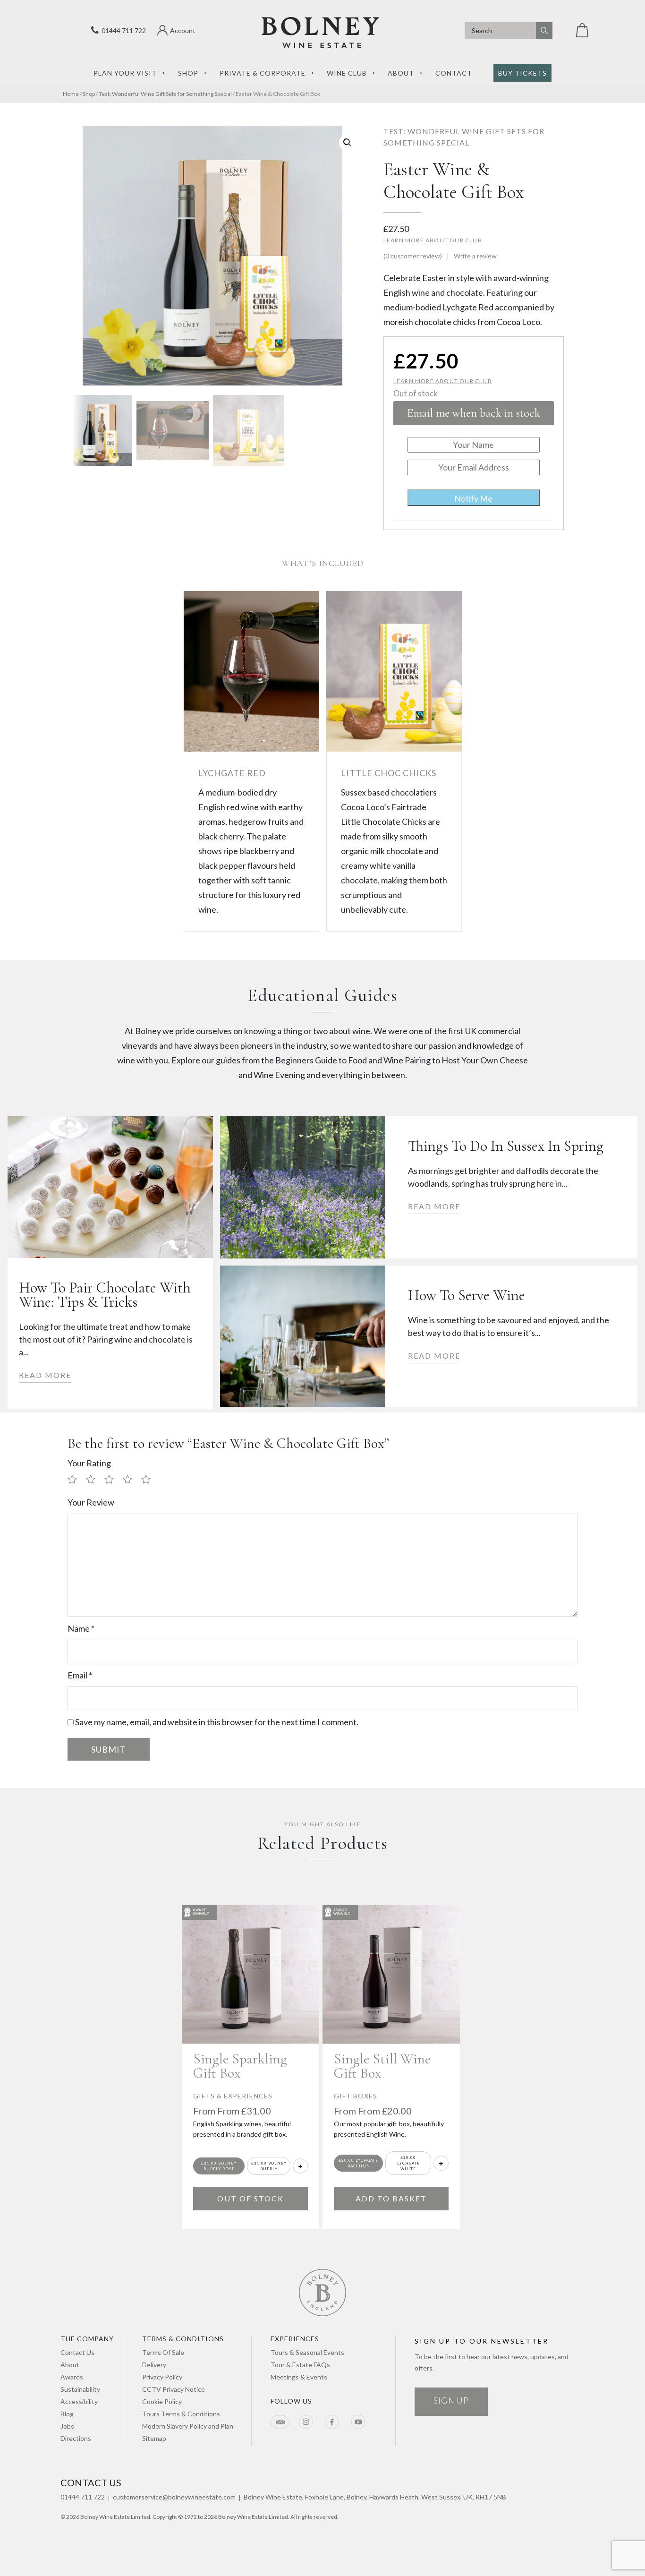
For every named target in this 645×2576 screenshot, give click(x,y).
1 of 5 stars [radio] (76, 1480)
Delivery (154, 2365)
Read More (45, 1375)
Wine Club (347, 73)
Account (183, 30)
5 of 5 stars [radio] (150, 1480)
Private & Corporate (263, 73)
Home (71, 94)
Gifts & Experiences (233, 2096)
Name (81, 1628)
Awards (72, 2377)
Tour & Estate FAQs (300, 2365)
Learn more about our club (433, 240)
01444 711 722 (122, 30)
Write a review (475, 256)
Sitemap (154, 2438)
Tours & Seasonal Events (307, 2352)
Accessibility (79, 2401)
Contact (454, 73)
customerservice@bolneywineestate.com (174, 2497)
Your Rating (89, 1463)
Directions (76, 2438)
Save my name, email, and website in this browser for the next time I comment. (217, 1722)
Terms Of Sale (163, 2352)
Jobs (67, 2426)
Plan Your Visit (125, 73)
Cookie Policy (162, 2401)
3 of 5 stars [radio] (113, 1480)
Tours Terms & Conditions (181, 2414)
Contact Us (77, 2352)
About (401, 73)
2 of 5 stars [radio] (94, 1480)
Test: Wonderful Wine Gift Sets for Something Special (165, 94)
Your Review (91, 1502)
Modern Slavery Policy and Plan (188, 2426)
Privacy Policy (162, 2377)
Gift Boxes (356, 2096)
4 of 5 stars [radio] (131, 1480)
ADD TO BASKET (391, 2198)
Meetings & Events (299, 2377)
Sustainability (80, 2389)
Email (80, 1675)
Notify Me (473, 498)
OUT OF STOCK (250, 2198)
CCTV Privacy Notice (174, 2389)
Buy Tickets (522, 73)
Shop (188, 73)
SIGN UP (451, 2401)
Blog (67, 2414)
